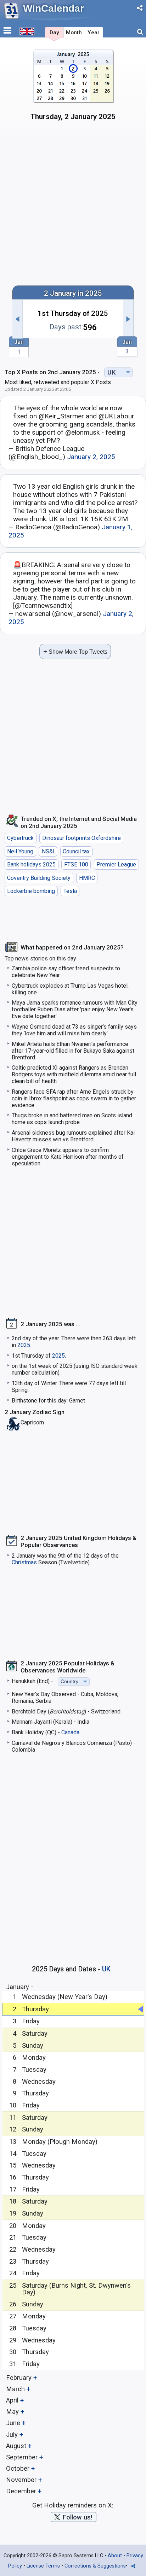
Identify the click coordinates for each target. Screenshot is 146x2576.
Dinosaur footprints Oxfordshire (82, 838)
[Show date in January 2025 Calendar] (73, 87)
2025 (24, 1345)
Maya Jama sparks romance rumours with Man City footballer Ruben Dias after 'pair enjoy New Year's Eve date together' (75, 1009)
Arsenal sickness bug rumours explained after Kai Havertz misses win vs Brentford (73, 1136)
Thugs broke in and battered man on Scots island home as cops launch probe (72, 1119)
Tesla (70, 891)
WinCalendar (54, 8)
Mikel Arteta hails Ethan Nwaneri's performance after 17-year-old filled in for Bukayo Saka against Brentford (73, 1051)
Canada (70, 1732)
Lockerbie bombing (31, 891)
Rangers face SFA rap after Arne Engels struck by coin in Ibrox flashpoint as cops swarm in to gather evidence (74, 1098)
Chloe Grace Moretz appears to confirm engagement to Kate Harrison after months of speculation (68, 1157)
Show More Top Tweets (75, 651)
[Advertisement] (73, 202)
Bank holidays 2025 (31, 864)
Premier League (116, 864)
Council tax (76, 851)
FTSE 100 (76, 864)
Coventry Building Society (39, 878)
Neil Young (20, 851)
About (115, 2556)
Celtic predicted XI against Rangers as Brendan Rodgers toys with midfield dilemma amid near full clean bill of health (74, 1074)
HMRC (87, 878)
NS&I (48, 851)
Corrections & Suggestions (95, 2566)
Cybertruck (20, 838)
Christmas (24, 1562)
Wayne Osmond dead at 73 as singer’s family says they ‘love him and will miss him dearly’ (74, 1030)
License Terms (43, 2566)
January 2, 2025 (91, 457)
